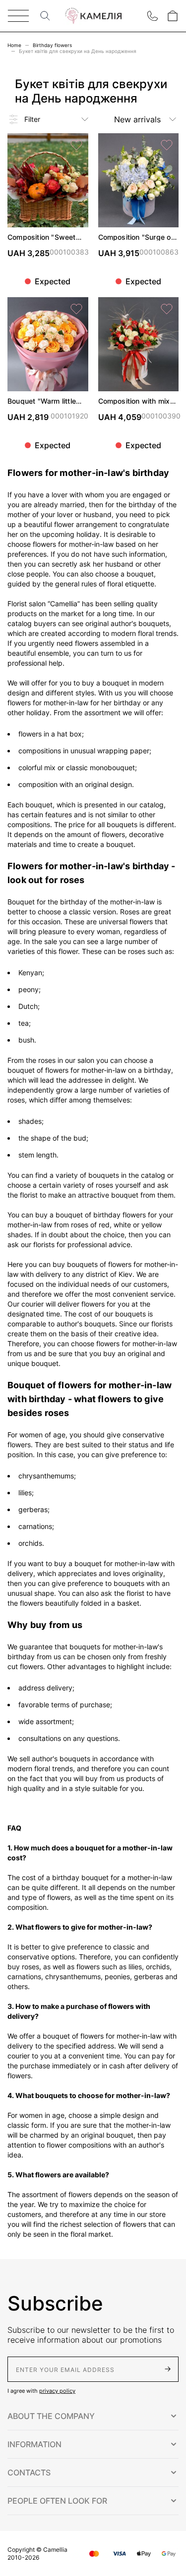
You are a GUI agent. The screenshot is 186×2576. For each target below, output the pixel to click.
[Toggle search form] (45, 16)
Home (14, 45)
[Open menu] (18, 16)
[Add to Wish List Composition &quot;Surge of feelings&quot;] (167, 145)
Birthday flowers (52, 45)
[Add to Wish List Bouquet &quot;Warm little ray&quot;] (76, 309)
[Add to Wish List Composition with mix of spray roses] (167, 309)
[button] (93, 2416)
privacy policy (57, 2391)
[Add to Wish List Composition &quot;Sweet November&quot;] (76, 145)
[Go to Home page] (93, 16)
